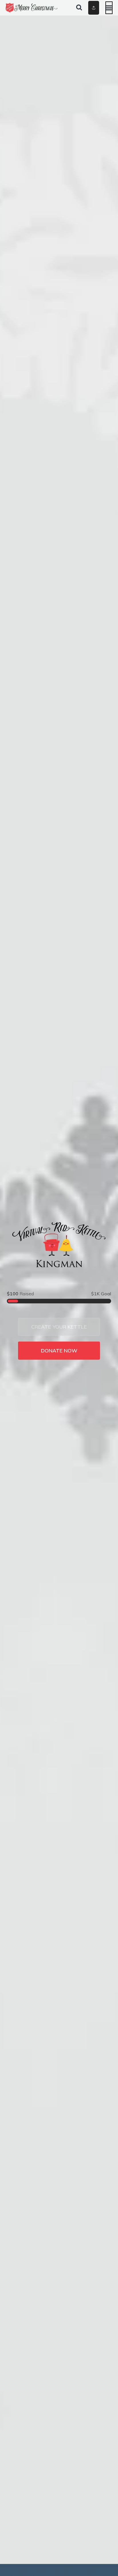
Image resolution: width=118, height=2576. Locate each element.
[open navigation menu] (109, 8)
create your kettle (59, 1327)
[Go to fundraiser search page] (79, 8)
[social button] (94, 8)
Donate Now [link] (59, 1351)
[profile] (86, 8)
